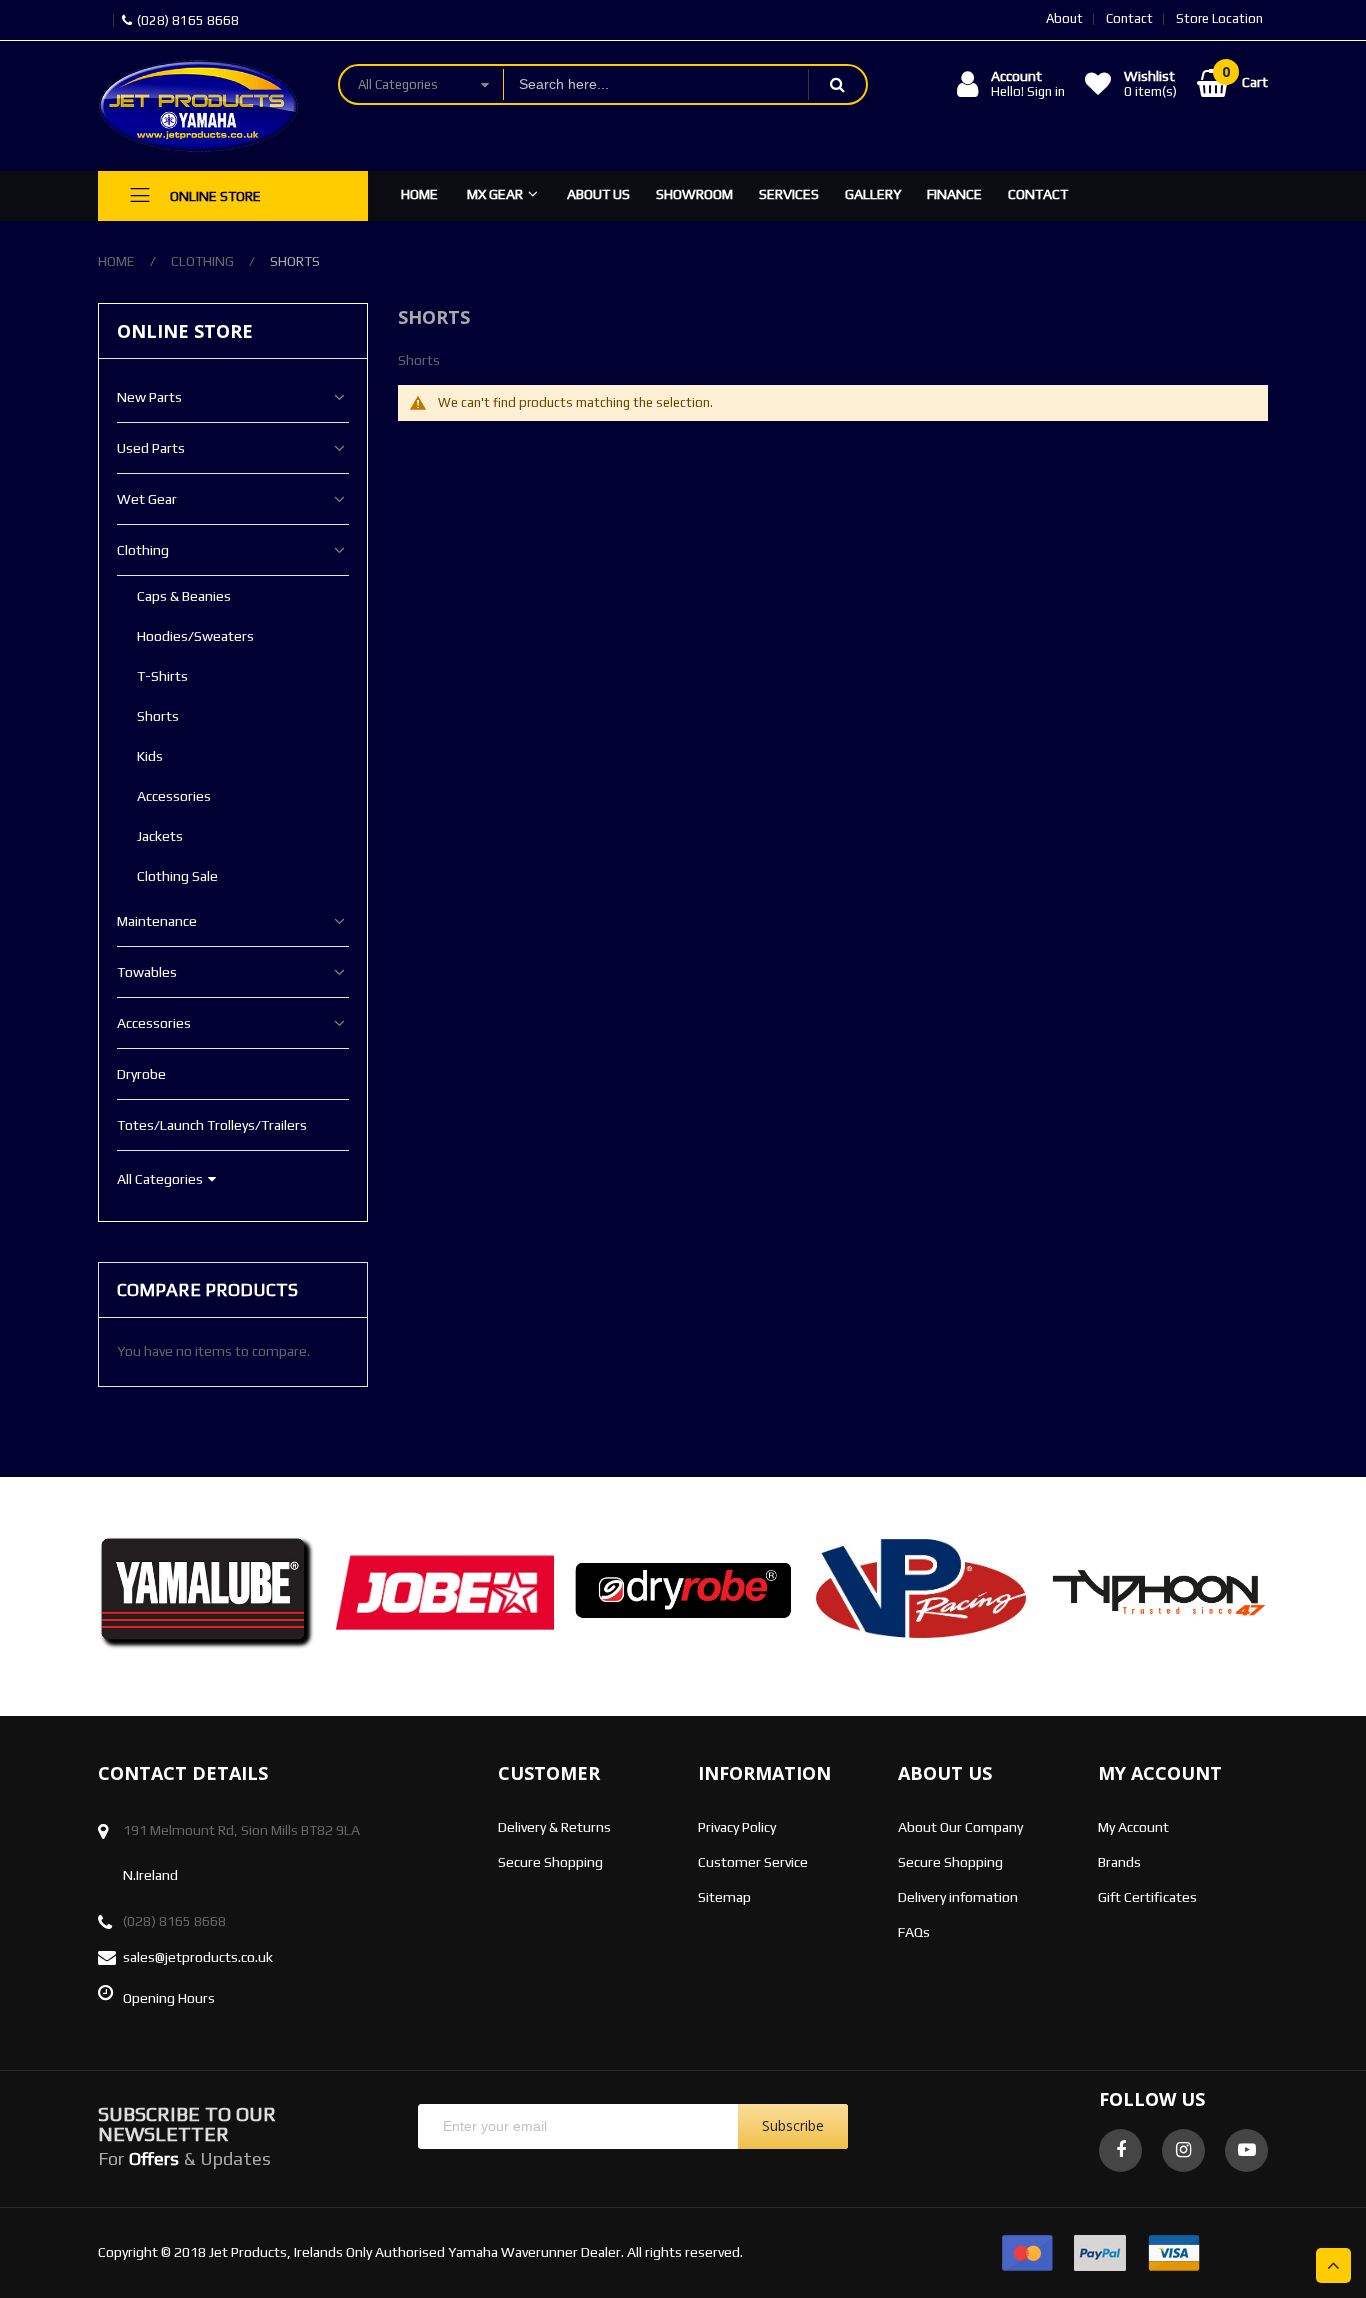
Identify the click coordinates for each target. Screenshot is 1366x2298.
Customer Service (753, 1862)
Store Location (1219, 18)
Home (116, 261)
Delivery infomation (958, 1897)
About (1064, 18)
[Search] (837, 84)
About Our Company (960, 1827)
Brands (1119, 1862)
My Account (1133, 1827)
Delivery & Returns (554, 1827)
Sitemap (724, 1897)
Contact (1129, 18)
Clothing (202, 261)
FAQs (914, 1932)
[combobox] (656, 84)
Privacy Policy (737, 1827)
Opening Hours (169, 1998)
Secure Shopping (550, 1862)
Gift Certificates (1147, 1897)
